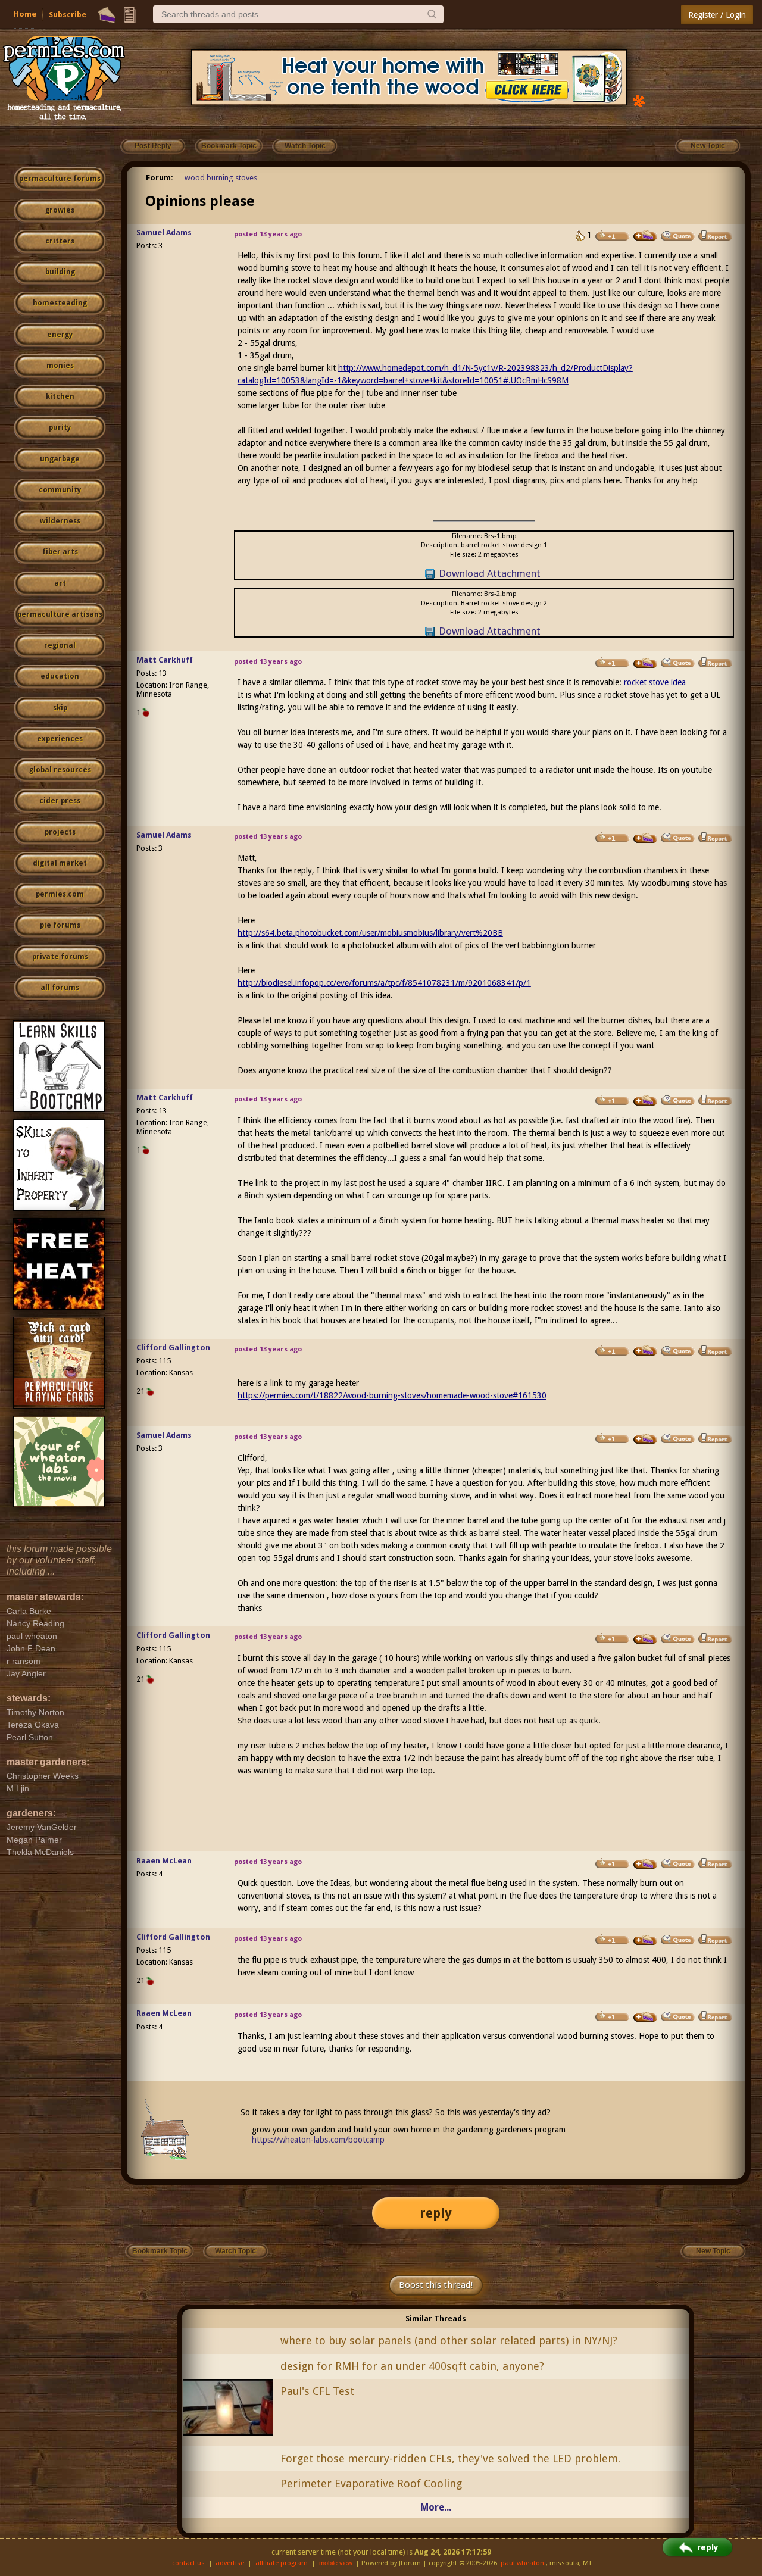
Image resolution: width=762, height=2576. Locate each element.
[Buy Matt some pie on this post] (645, 663)
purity (60, 427)
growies (60, 210)
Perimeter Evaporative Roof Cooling (371, 2483)
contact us (188, 2563)
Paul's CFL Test (317, 2391)
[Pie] (107, 15)
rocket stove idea (655, 682)
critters (60, 241)
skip (60, 708)
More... (436, 2507)
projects (60, 832)
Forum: (160, 178)
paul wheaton (522, 2563)
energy (60, 335)
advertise (230, 2563)
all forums (60, 988)
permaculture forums (60, 179)
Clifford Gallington (173, 1348)
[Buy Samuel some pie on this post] (645, 236)
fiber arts (60, 552)
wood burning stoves (221, 178)
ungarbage (60, 459)
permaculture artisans (60, 614)
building (60, 272)
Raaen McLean (164, 1861)
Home (25, 14)
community (60, 490)
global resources (60, 770)
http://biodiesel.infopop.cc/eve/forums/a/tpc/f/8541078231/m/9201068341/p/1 (384, 983)
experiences (60, 739)
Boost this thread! (436, 2285)
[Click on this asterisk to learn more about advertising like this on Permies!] (639, 100)
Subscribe (68, 15)
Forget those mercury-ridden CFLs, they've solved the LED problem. (450, 2458)
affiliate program (282, 2563)
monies (60, 366)
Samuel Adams (164, 232)
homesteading (60, 303)
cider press (60, 801)
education (60, 676)
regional (60, 645)
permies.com (60, 894)
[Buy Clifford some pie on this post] (645, 1351)
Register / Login (717, 15)
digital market (60, 863)
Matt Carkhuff (165, 660)
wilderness (60, 521)
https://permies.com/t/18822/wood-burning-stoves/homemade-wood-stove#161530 (392, 1395)
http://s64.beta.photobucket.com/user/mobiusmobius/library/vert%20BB (370, 933)
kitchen (60, 396)
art (60, 583)
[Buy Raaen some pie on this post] (645, 1864)
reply (436, 2213)
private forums (60, 957)
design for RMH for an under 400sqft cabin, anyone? (412, 2366)
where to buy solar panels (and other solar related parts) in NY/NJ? (449, 2341)
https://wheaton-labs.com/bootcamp (318, 2140)
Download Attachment (490, 573)
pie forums (60, 925)
